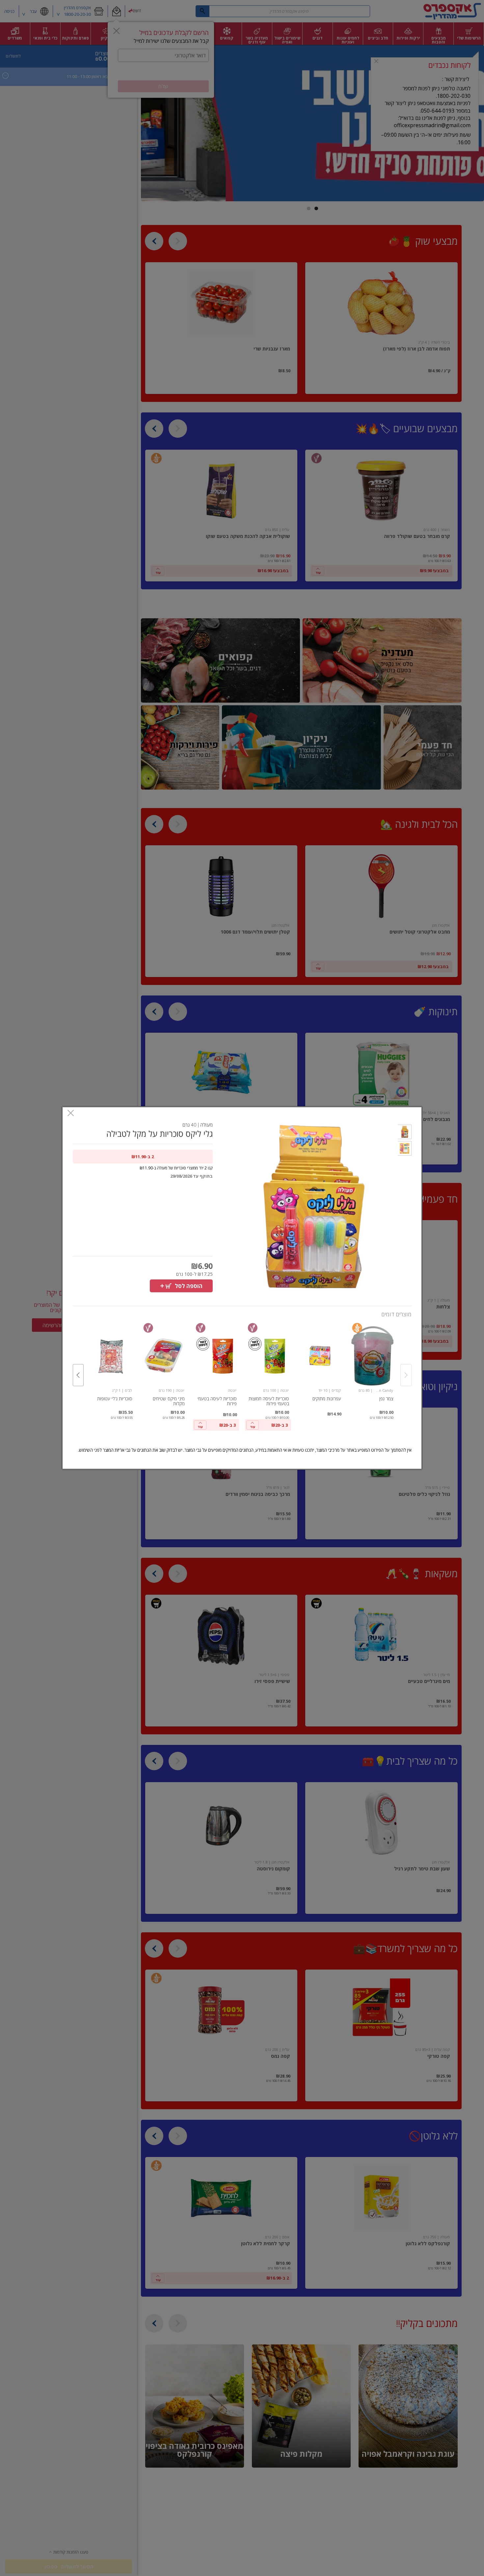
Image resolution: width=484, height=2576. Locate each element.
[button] (404, 1133)
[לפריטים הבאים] (78, 1375)
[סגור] (71, 1114)
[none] (372, 1368)
